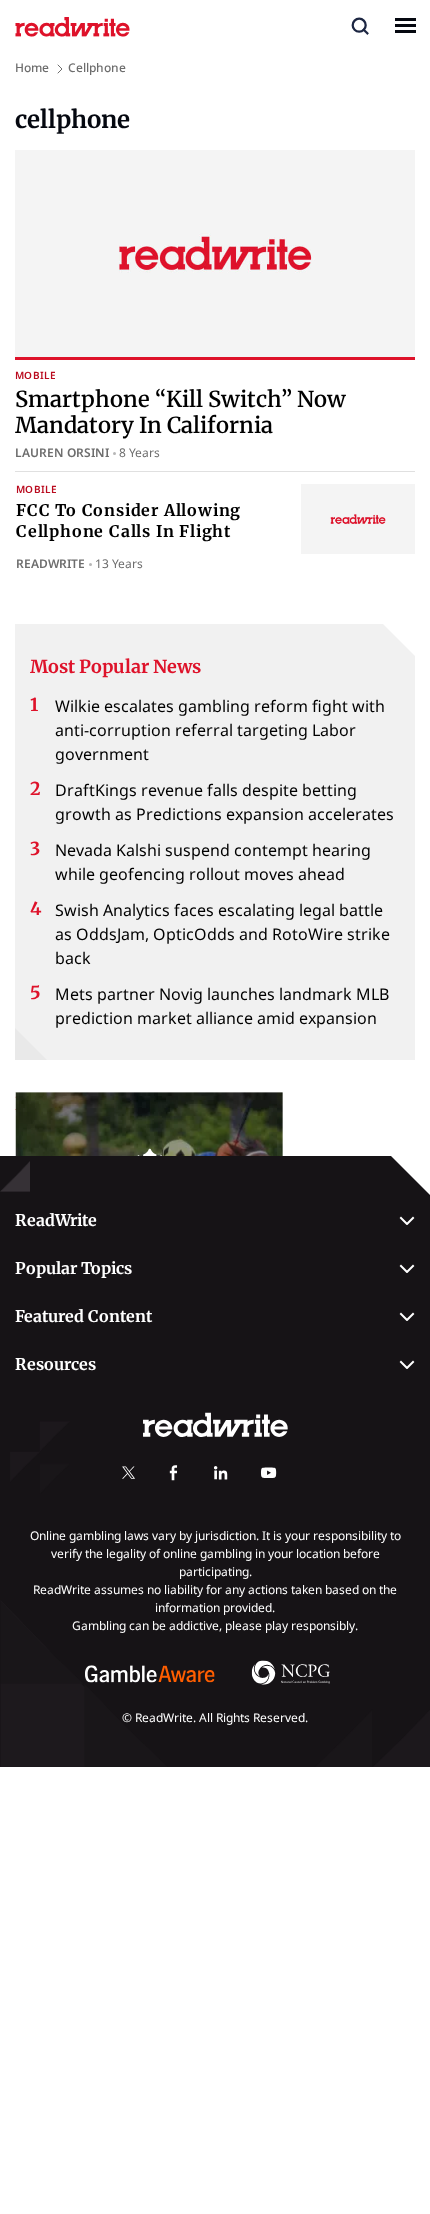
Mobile (35, 375)
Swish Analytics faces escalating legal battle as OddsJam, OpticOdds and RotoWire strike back (222, 934)
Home (32, 67)
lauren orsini (62, 452)
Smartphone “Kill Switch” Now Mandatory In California (180, 412)
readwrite (50, 563)
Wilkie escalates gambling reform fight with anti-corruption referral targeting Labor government (220, 730)
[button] (360, 25)
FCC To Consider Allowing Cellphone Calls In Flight (128, 521)
